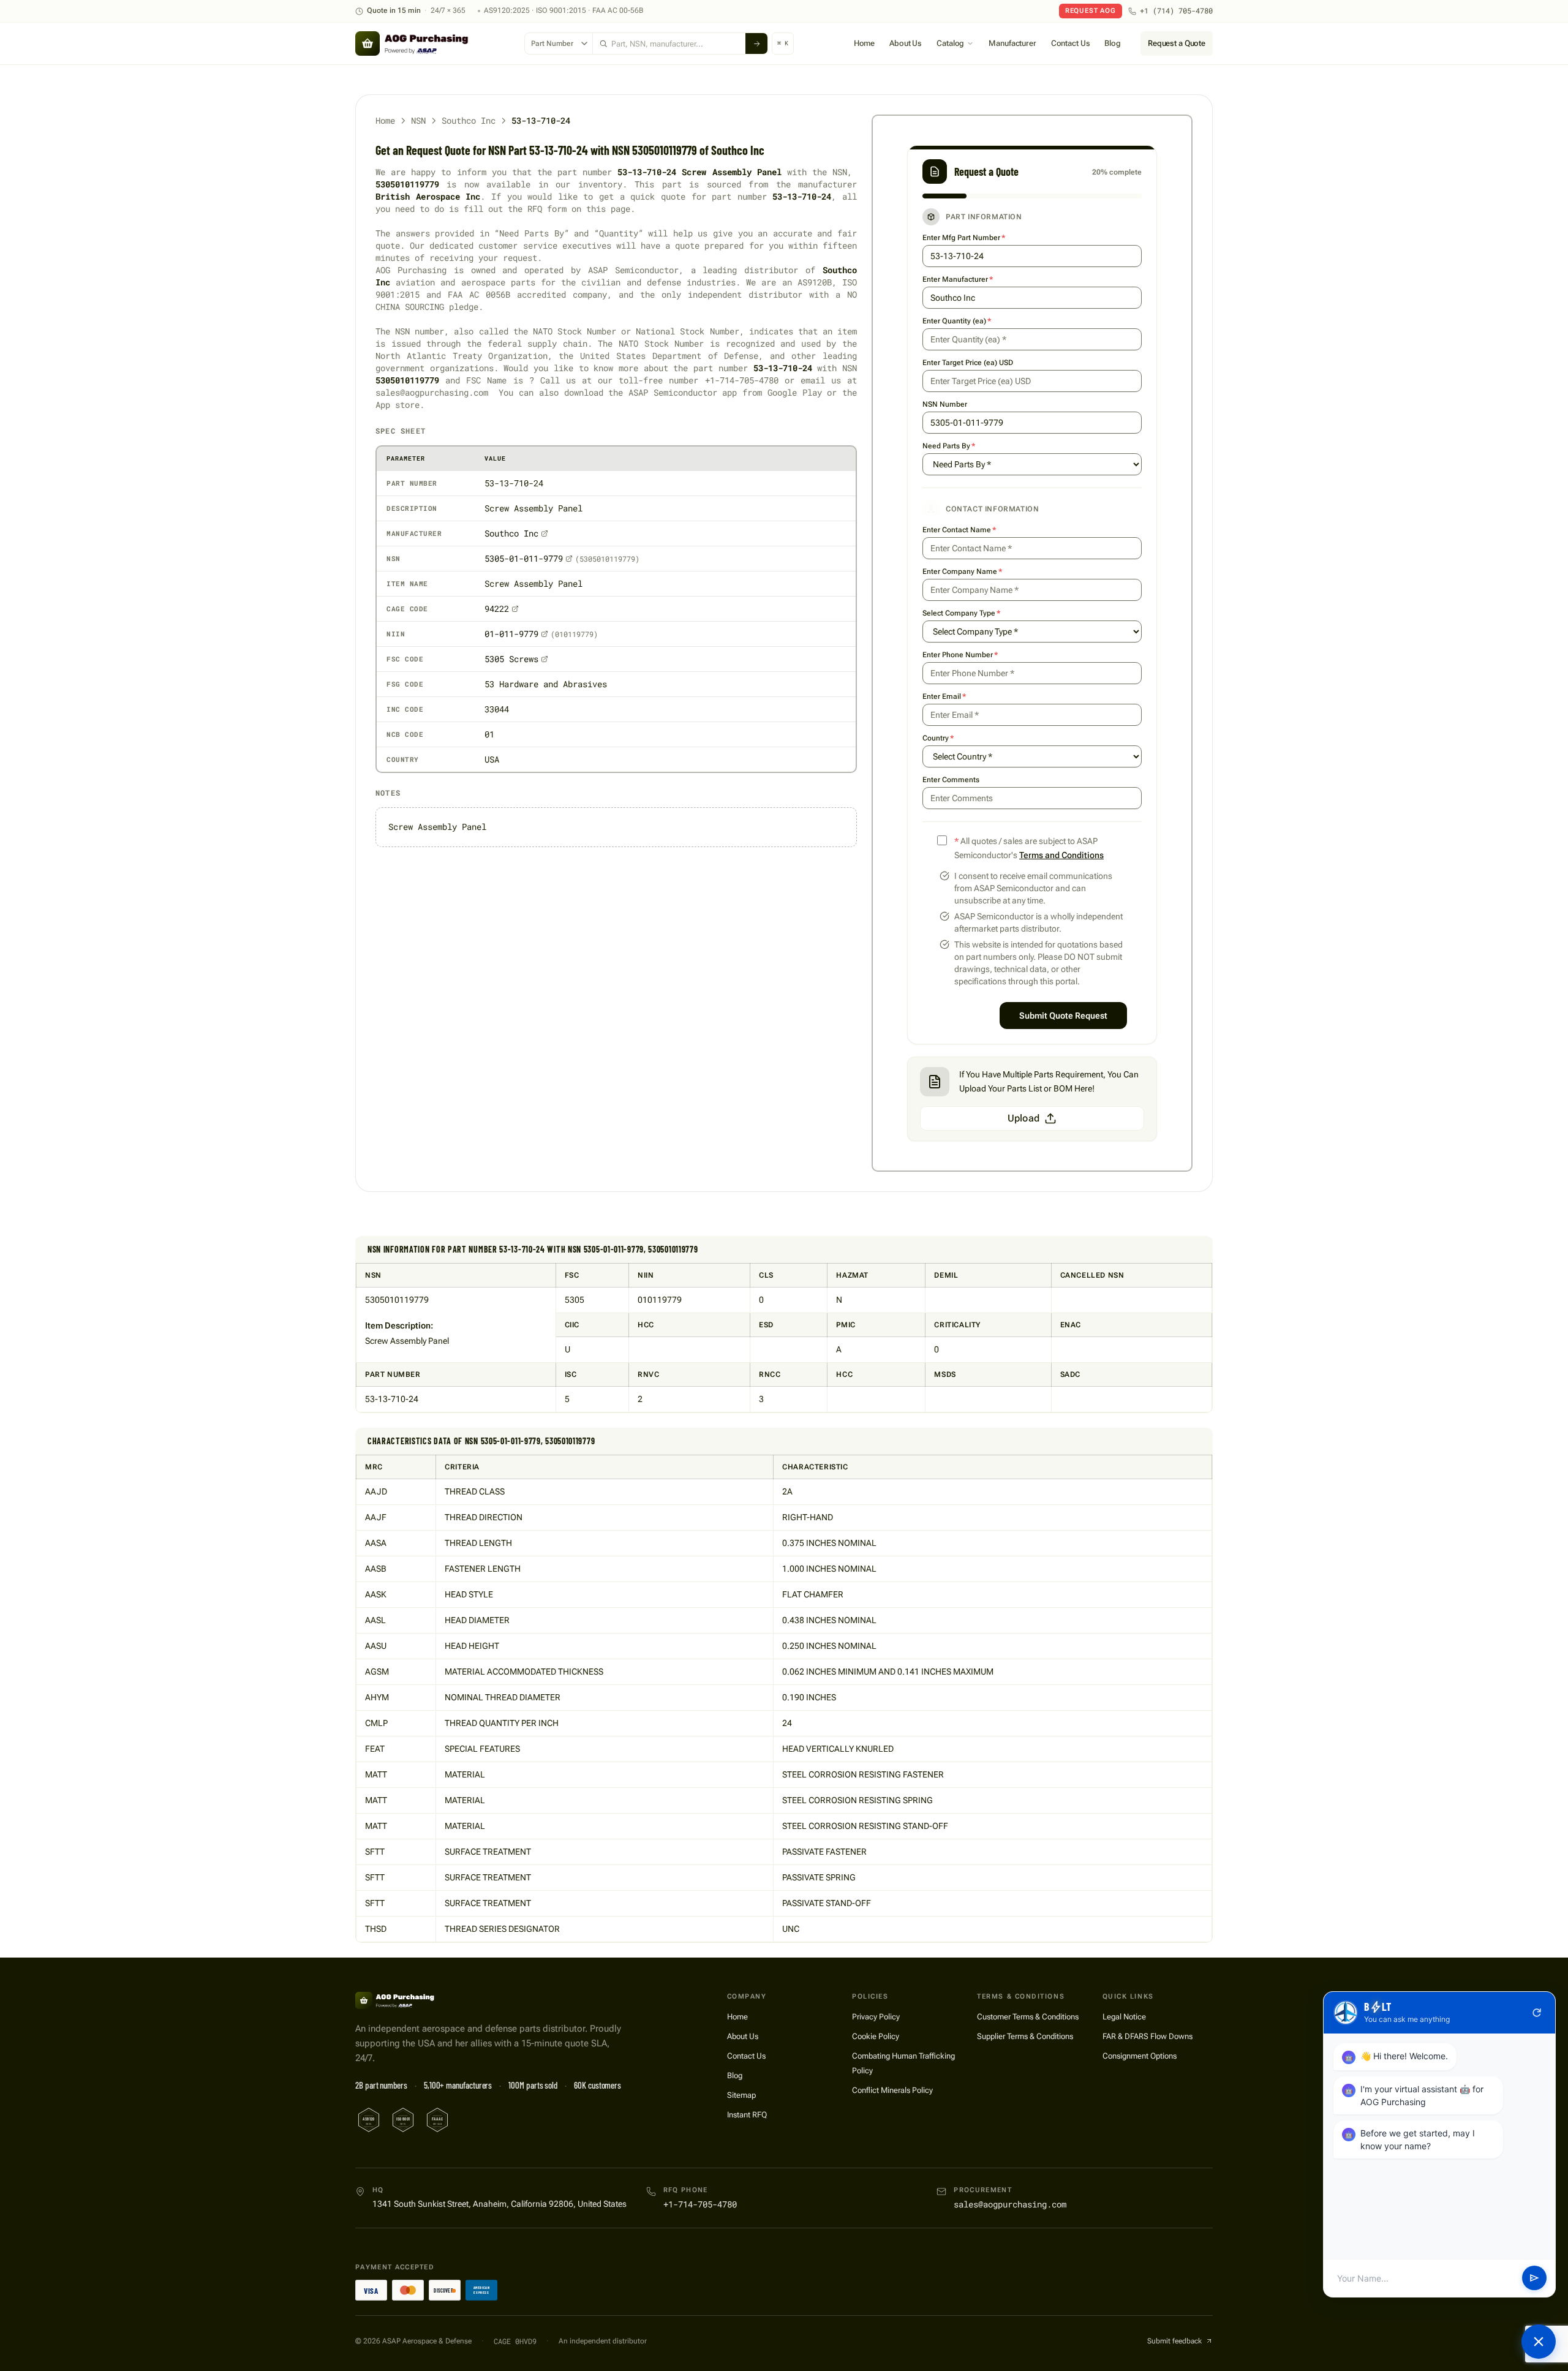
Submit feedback (1174, 2341)
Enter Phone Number (960, 655)
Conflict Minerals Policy (892, 2090)
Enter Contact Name (959, 530)
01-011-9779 (511, 634)
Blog (1112, 43)
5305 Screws (511, 659)
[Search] (756, 43)
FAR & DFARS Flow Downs (1148, 2036)
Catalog (950, 43)
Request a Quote (1177, 43)
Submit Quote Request (1063, 1016)
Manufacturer (1012, 43)
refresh (1537, 2013)
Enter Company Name (962, 571)
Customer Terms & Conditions (1028, 2017)
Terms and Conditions (1061, 855)
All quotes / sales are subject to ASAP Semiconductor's (1029, 848)
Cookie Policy (876, 2036)
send (1534, 2279)
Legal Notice (1124, 2017)
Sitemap (741, 2095)
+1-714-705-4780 (700, 2204)
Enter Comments (951, 780)
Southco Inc (469, 120)
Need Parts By (949, 446)
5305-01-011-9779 (524, 558)
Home (864, 43)
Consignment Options (1140, 2056)
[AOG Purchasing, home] (434, 43)
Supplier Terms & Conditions (1025, 2036)
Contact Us (1071, 43)
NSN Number (945, 404)
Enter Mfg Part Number (964, 238)
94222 (497, 609)
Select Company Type (961, 613)
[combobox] (669, 43)
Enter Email (944, 696)
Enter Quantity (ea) (957, 321)
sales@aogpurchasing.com (1010, 2204)
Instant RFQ (747, 2115)
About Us (906, 43)
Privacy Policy (876, 2017)
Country (938, 738)
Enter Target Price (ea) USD (968, 363)
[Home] (410, 2000)
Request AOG (1091, 11)
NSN (418, 120)
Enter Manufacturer (958, 279)
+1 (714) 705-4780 (1176, 11)
